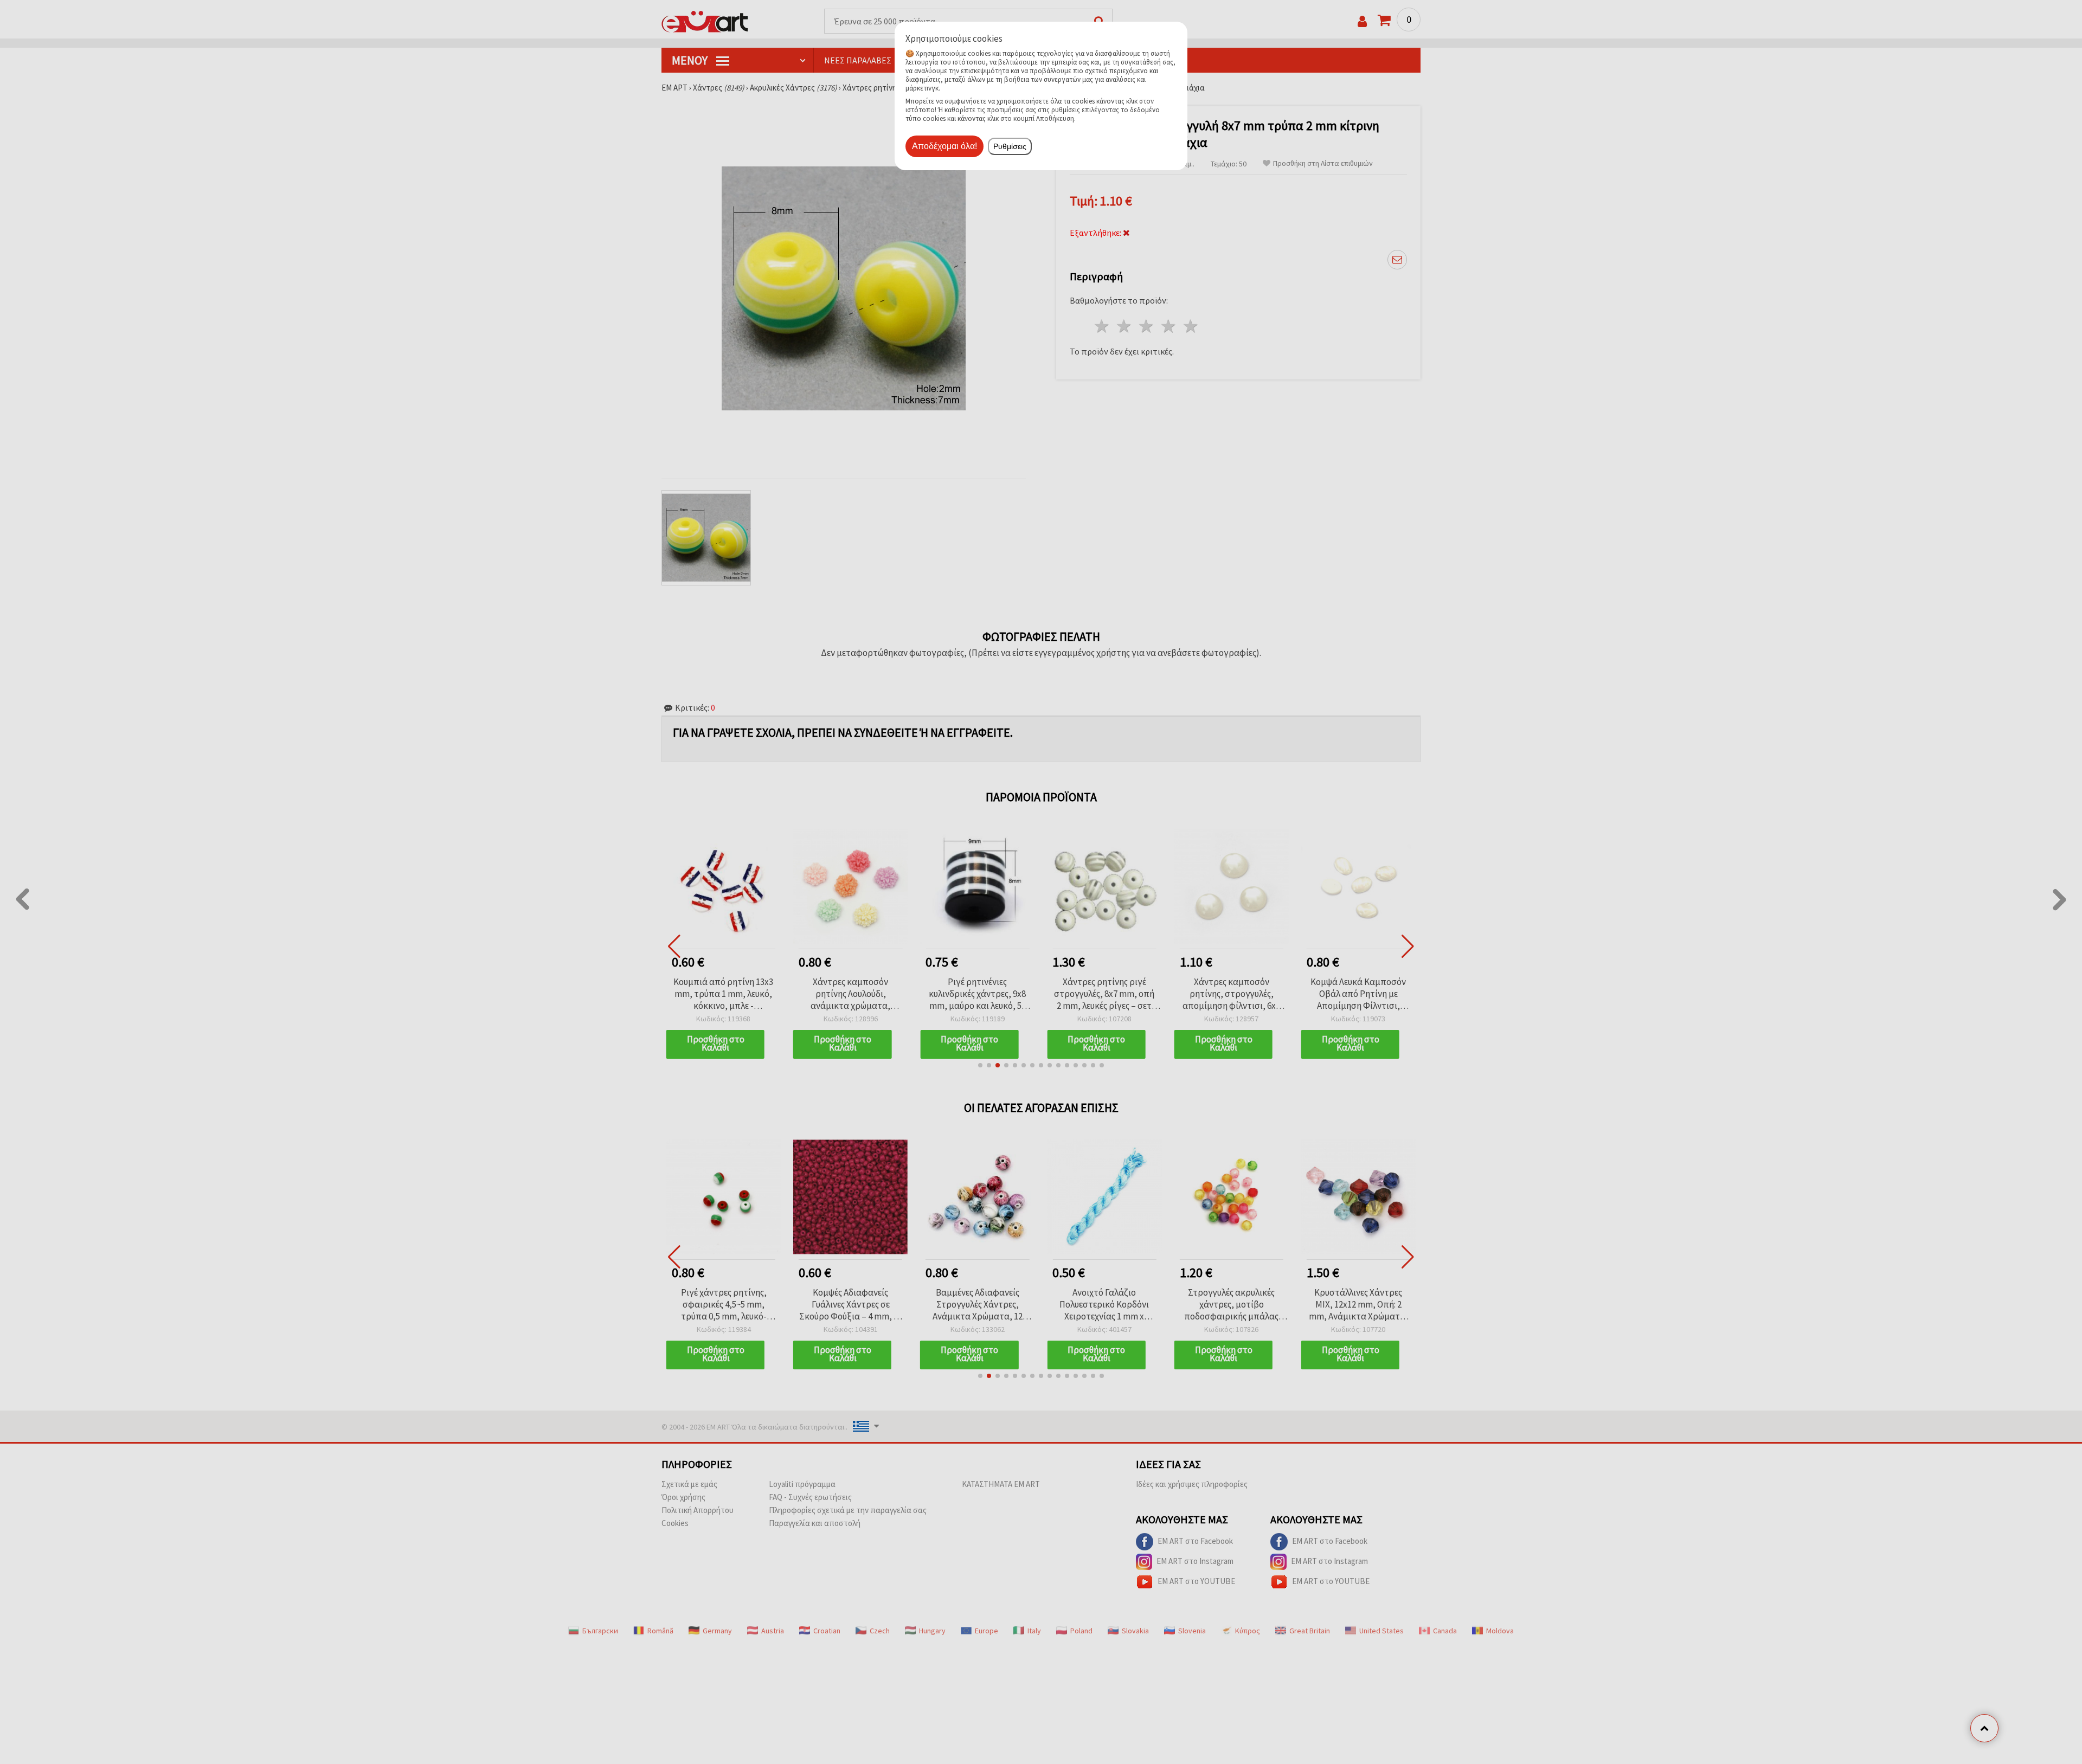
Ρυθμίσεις (1010, 146)
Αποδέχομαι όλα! (944, 146)
